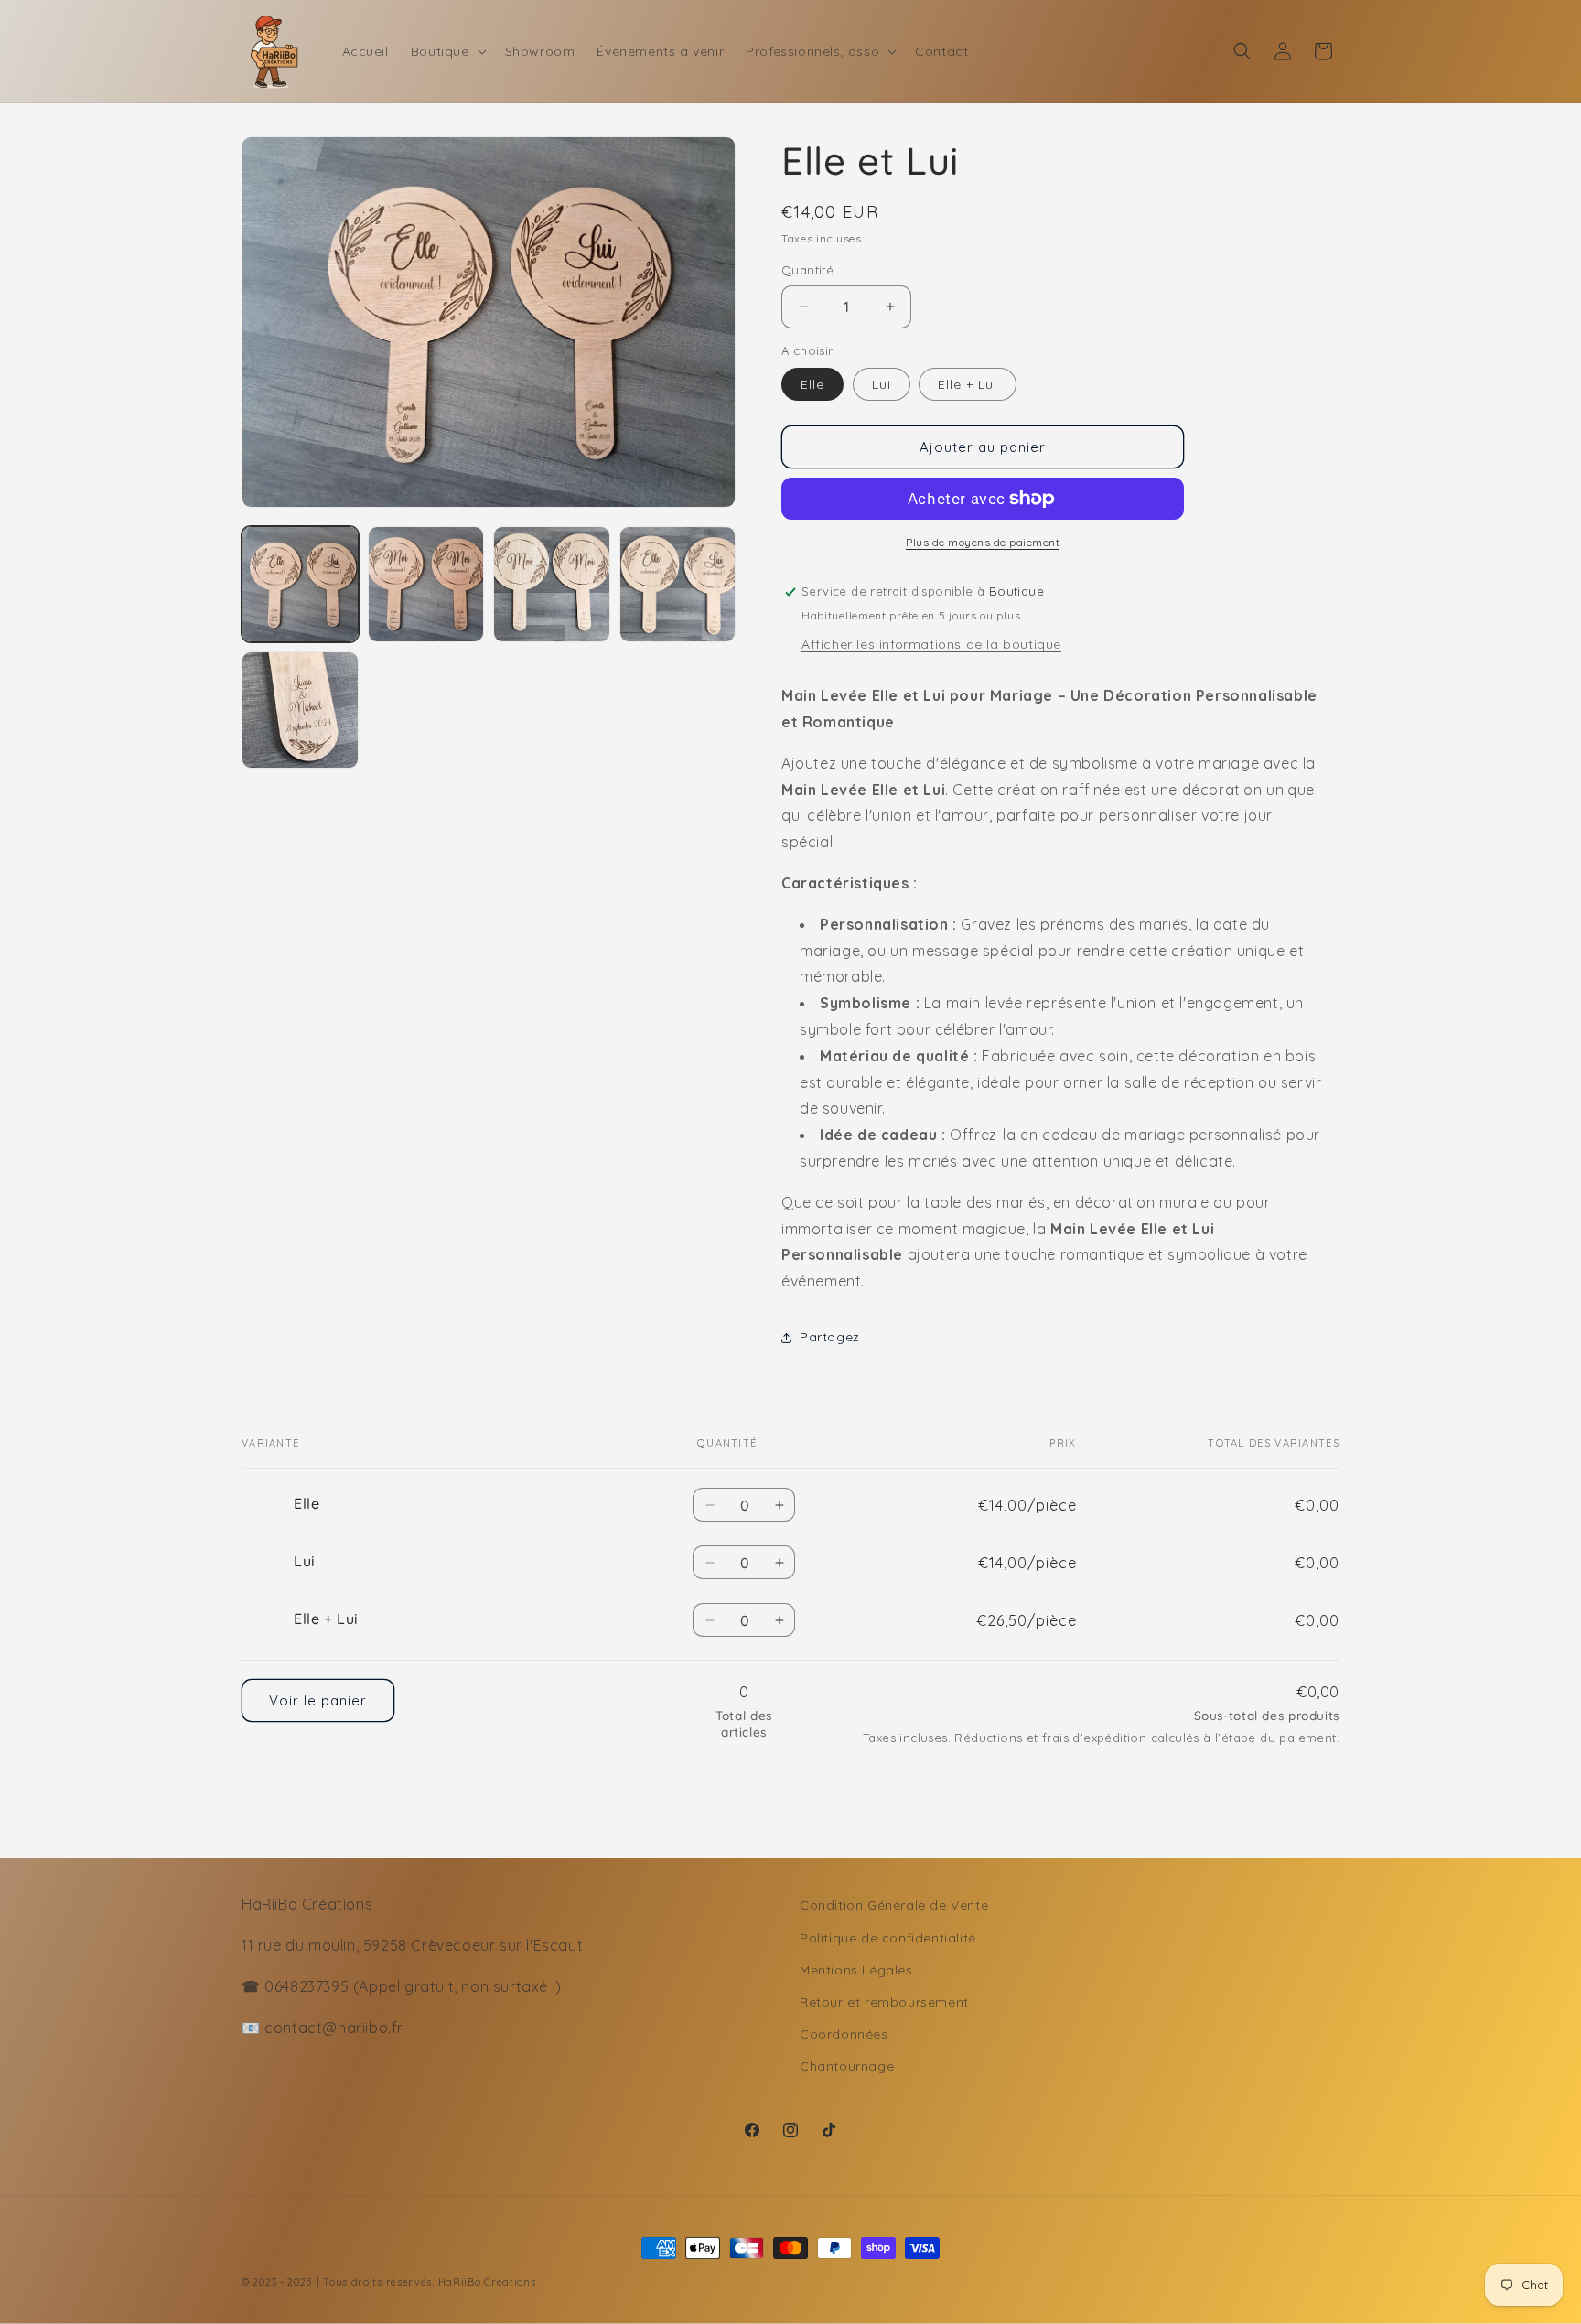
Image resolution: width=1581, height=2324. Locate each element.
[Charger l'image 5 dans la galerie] (300, 710)
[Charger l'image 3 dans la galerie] (552, 585)
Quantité (807, 270)
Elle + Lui (968, 384)
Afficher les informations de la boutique (931, 644)
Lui (882, 384)
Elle (812, 384)
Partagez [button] (830, 1337)
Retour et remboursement (884, 2002)
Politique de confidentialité (888, 1938)
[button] (447, 51)
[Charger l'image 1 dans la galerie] (300, 585)
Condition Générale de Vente (894, 1905)
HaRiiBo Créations (487, 2282)
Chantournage (847, 2066)
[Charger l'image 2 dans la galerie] (426, 585)
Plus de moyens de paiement (983, 542)
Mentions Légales (856, 1970)
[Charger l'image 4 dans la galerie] (678, 585)
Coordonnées (844, 2034)
